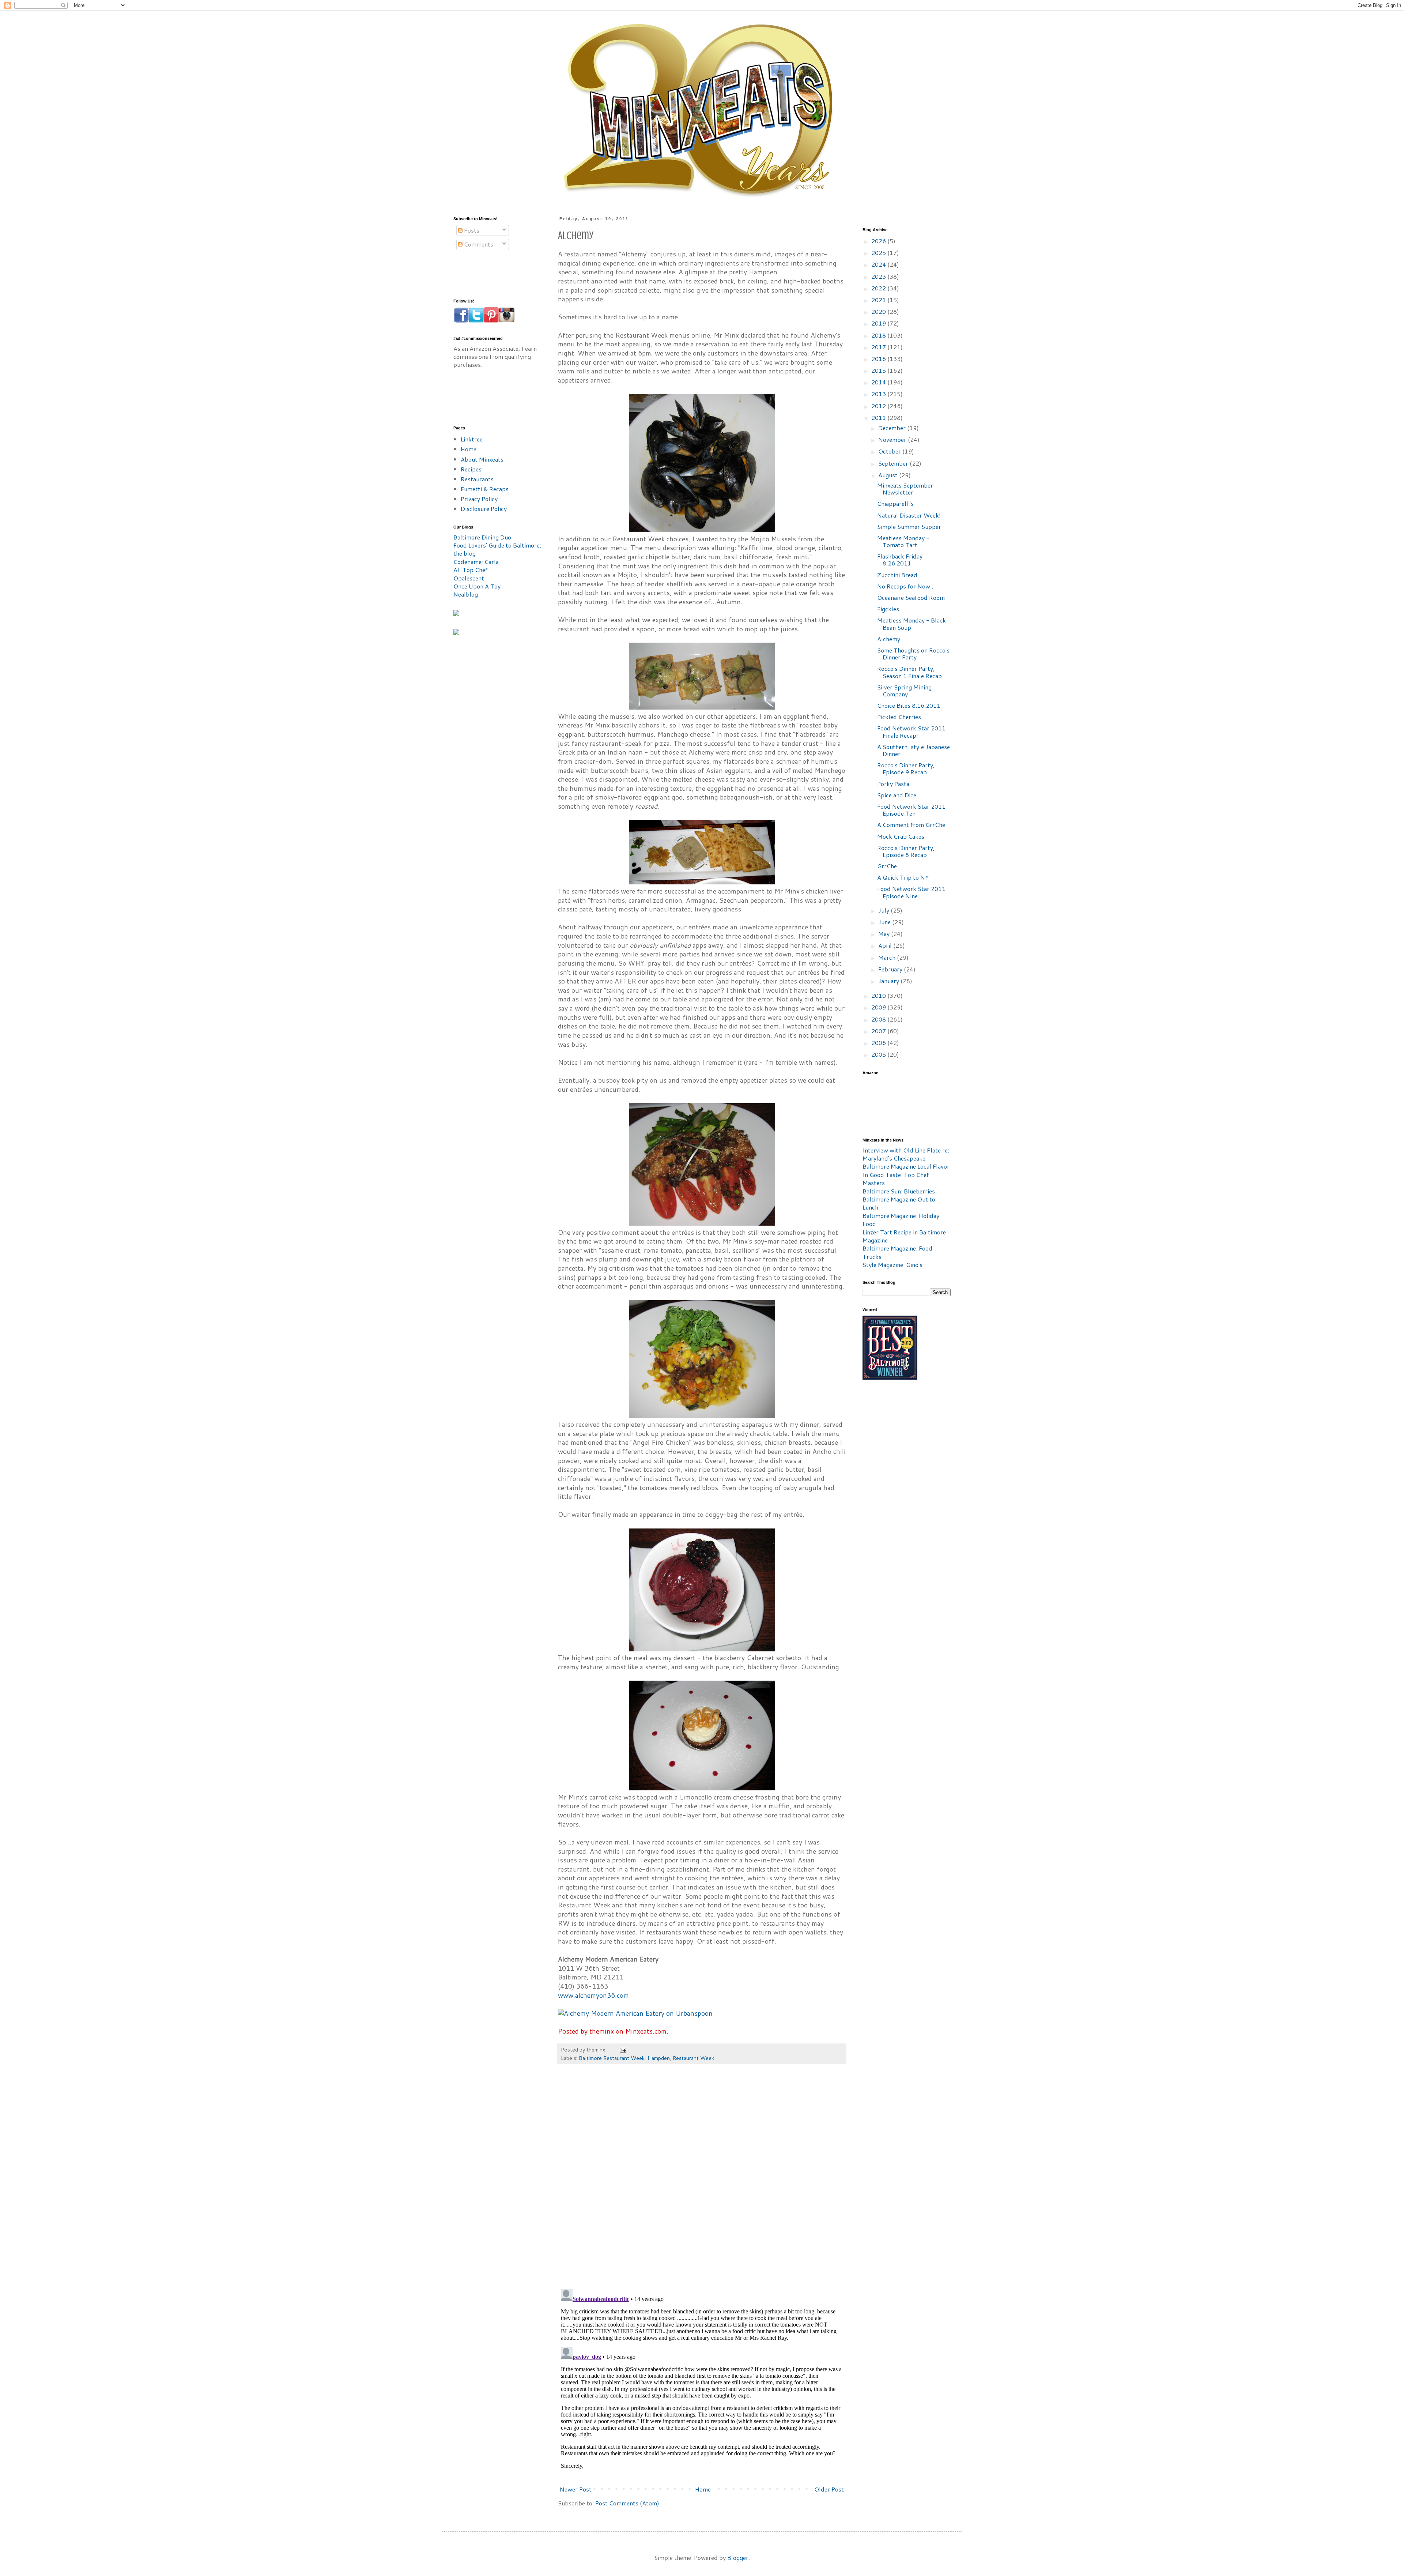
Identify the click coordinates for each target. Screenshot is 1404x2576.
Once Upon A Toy (477, 586)
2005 (879, 1054)
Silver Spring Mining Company (904, 691)
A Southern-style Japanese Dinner (914, 750)
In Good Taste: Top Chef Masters (896, 1179)
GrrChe (887, 866)
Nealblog (466, 594)
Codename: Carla (476, 562)
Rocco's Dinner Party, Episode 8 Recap (906, 851)
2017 (879, 347)
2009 (879, 1007)
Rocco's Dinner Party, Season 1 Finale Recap (909, 672)
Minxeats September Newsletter (905, 489)
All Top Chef (471, 570)
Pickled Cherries (899, 717)
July (884, 910)
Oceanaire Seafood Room (911, 597)
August (889, 475)
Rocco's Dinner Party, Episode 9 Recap (906, 768)
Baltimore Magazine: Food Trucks (897, 1252)
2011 (879, 418)
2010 (879, 995)
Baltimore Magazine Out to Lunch (899, 1203)
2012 (879, 406)
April (886, 945)
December (893, 428)
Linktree (472, 439)
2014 (879, 382)
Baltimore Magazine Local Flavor (906, 1166)
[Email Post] (622, 2049)
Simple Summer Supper (909, 527)
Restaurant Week (693, 2058)
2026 (879, 241)
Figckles (888, 609)
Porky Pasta (893, 784)
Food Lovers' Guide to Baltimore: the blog (497, 549)
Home (703, 2489)
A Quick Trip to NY (903, 877)
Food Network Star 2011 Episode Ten (911, 810)
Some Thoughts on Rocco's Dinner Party (913, 654)
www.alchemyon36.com (593, 1995)
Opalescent (469, 578)
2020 (879, 311)
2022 (879, 288)
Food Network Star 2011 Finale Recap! (911, 732)
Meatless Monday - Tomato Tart (903, 541)
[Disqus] (702, 2180)
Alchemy (889, 639)
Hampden (659, 2058)
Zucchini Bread (897, 575)
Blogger (738, 2558)
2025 (879, 253)
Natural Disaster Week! (909, 515)
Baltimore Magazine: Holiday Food (901, 1220)
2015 (879, 370)
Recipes (471, 469)
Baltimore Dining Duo (482, 537)
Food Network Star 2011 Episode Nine (911, 892)
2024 (879, 264)
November (893, 439)
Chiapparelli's (895, 503)
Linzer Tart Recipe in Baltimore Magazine (904, 1236)
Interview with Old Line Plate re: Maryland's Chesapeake (906, 1154)
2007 (879, 1031)
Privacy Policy (479, 499)
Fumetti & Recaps (485, 489)
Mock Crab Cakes (901, 836)
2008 (879, 1019)
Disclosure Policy (484, 509)
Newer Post (576, 2489)
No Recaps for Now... (906, 586)
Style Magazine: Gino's (892, 1265)
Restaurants (477, 479)
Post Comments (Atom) (627, 2503)
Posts (471, 230)
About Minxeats (482, 459)
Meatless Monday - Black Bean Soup (912, 624)
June (885, 922)
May (885, 934)
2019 (879, 323)
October (890, 451)
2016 (879, 359)
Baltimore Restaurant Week (612, 2058)
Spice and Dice (897, 795)
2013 (879, 394)
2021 (879, 300)
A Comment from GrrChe (911, 825)
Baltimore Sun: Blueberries (899, 1191)
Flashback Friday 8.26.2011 (900, 560)
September (894, 463)
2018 (879, 335)
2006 (879, 1043)
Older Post (829, 2489)
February (891, 969)
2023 (879, 276)
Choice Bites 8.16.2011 (909, 705)
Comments (478, 244)
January (889, 981)
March (888, 957)
